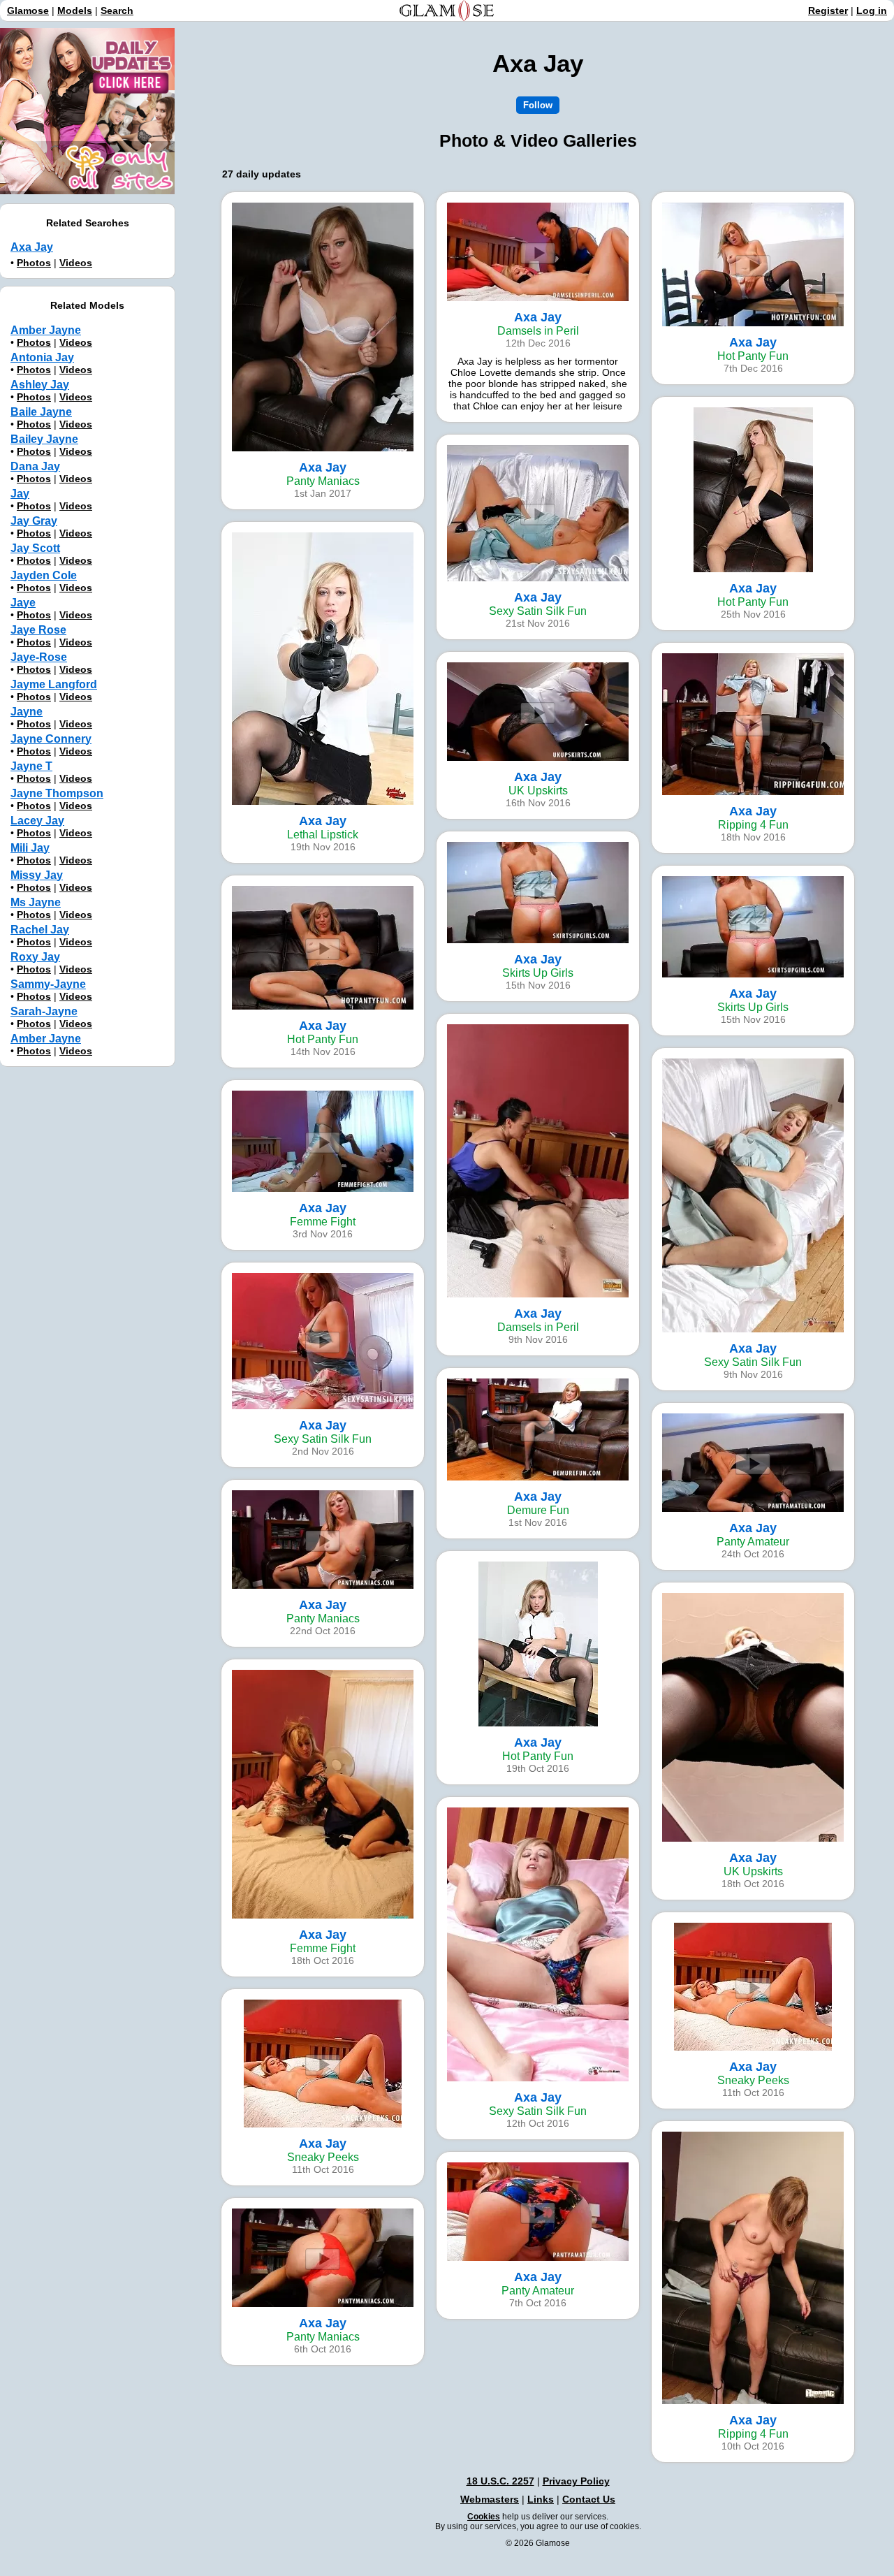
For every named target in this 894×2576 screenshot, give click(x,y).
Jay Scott (35, 548)
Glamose (28, 10)
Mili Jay (30, 848)
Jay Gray (34, 521)
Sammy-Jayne (48, 984)
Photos (34, 263)
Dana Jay (35, 466)
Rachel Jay (40, 930)
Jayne (27, 712)
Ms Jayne (36, 902)
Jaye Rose (38, 630)
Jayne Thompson (57, 793)
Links (541, 2499)
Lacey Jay (37, 821)
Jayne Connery (51, 739)
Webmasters (490, 2499)
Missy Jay (37, 875)
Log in (872, 10)
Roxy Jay (35, 957)
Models (75, 10)
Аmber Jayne (46, 1039)
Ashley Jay (40, 385)
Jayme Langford (54, 684)
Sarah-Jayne (44, 1011)
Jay (20, 494)
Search (117, 10)
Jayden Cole (44, 575)
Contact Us (589, 2499)
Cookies (484, 2517)
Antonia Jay (42, 357)
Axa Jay (32, 247)
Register (828, 10)
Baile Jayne (41, 412)
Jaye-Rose (39, 657)
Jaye (23, 603)
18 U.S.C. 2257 (500, 2481)
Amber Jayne (46, 330)
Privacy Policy (576, 2481)
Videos (76, 263)
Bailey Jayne (44, 439)
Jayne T (31, 766)
